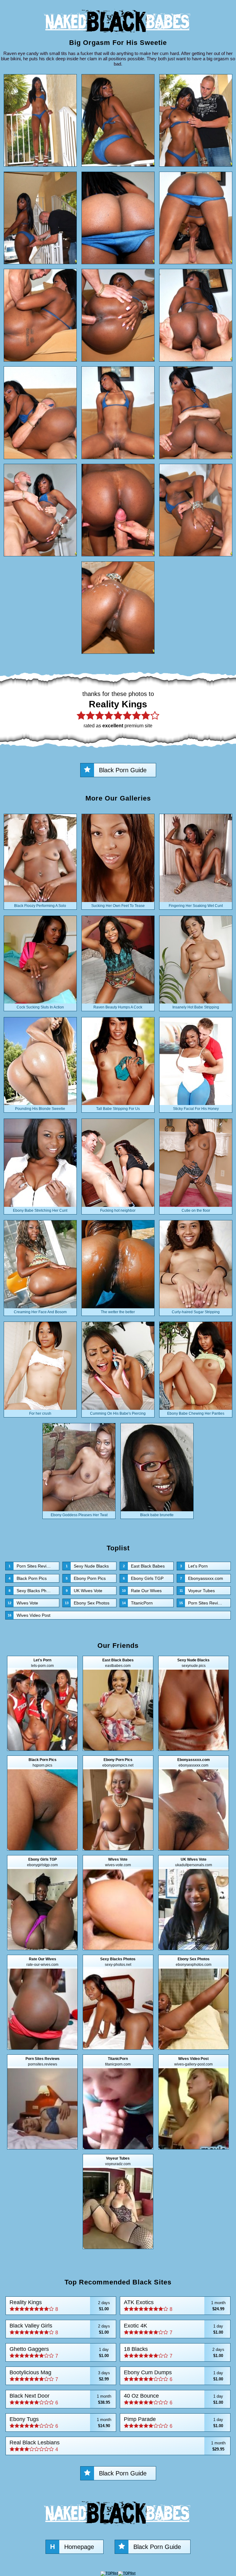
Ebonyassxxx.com (202, 1578)
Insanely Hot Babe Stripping (196, 1007)
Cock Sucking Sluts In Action (40, 1007)
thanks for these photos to (118, 709)
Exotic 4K (173, 2329)
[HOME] (118, 36)
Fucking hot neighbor (118, 1210)
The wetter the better (118, 1312)
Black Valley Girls (60, 2329)
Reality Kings (60, 2306)
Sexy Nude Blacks (87, 1566)
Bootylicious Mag (60, 2376)
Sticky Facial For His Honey (196, 1109)
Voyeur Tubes (197, 1591)
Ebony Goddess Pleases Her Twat (79, 1515)
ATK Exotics (175, 2306)
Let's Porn (194, 1566)
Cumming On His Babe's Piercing (118, 1413)
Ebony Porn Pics (86, 1578)
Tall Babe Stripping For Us (118, 1109)
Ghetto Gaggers (59, 2352)
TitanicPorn (137, 1603)
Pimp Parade (173, 2422)
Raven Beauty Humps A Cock (118, 1007)
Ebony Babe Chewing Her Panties (196, 1413)
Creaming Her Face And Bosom (40, 1312)
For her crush (40, 1413)
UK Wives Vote (84, 1591)
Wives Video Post (29, 1615)
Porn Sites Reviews (31, 1566)
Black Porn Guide (123, 770)
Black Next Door (60, 2399)
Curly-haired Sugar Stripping (196, 1312)
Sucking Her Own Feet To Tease (118, 906)
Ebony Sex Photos (87, 1603)
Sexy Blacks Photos (32, 1591)
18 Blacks (174, 2352)
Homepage (72, 2547)
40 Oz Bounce (173, 2399)
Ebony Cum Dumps (173, 2376)
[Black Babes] (118, 2527)
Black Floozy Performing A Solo (40, 906)
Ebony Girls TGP (143, 1578)
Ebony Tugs (60, 2422)
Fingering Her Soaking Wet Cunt (196, 906)
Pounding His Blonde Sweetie (40, 1109)
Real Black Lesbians (118, 2446)
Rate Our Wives (142, 1591)
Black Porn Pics (28, 1578)
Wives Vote (23, 1603)
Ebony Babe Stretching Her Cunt (40, 1210)
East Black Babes (144, 1566)
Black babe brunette (157, 1515)
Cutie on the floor (196, 1210)
